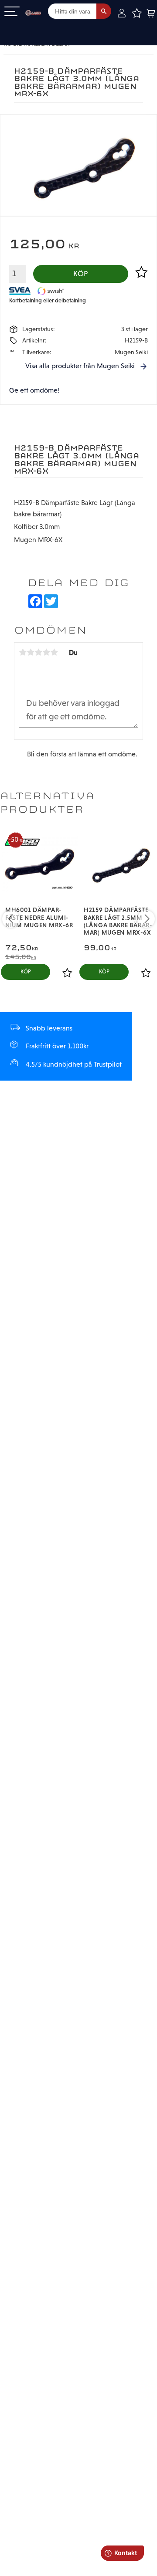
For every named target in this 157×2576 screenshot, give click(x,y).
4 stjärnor (46, 652)
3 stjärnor (38, 652)
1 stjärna (23, 652)
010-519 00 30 (36, 28)
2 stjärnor (31, 652)
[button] (12, 12)
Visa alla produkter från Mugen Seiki (80, 366)
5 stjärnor (54, 652)
